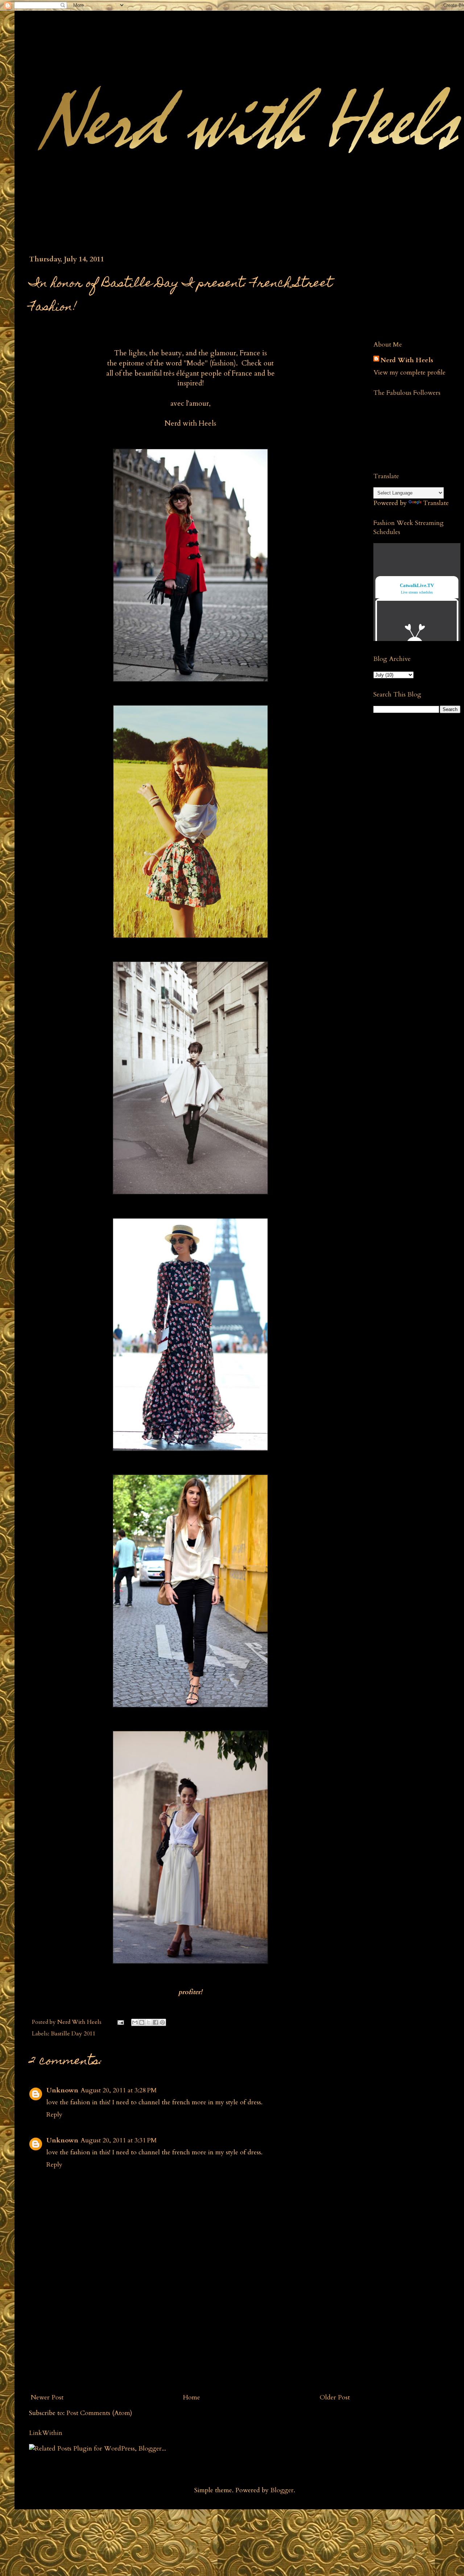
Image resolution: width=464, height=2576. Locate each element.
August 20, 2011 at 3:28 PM (119, 2090)
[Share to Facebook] (156, 2022)
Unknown (62, 2090)
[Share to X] (149, 2022)
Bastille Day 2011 (73, 2034)
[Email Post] (120, 2022)
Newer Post (47, 2397)
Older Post (335, 2397)
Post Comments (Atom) (99, 2413)
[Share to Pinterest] (162, 2022)
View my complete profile (409, 373)
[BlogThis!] (142, 2022)
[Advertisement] (190, 2335)
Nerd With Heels (407, 360)
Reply (54, 2115)
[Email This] (135, 2022)
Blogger (282, 2490)
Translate (436, 503)
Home (192, 2397)
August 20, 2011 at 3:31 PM (119, 2140)
